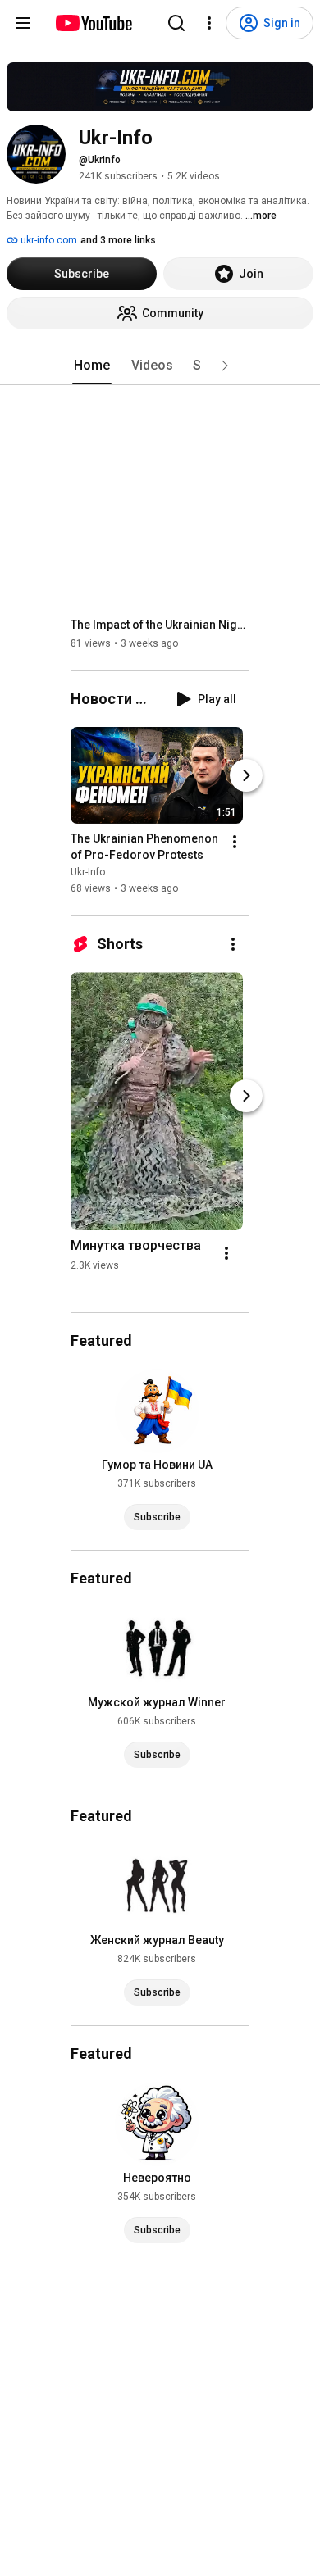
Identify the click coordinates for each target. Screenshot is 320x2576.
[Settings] (209, 23)
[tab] (92, 366)
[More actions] (235, 842)
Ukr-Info (88, 872)
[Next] (246, 775)
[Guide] (23, 23)
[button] (225, 366)
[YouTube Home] (93, 23)
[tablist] (160, 366)
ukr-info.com (48, 240)
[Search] (176, 23)
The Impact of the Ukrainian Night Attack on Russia (160, 625)
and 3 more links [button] (118, 240)
